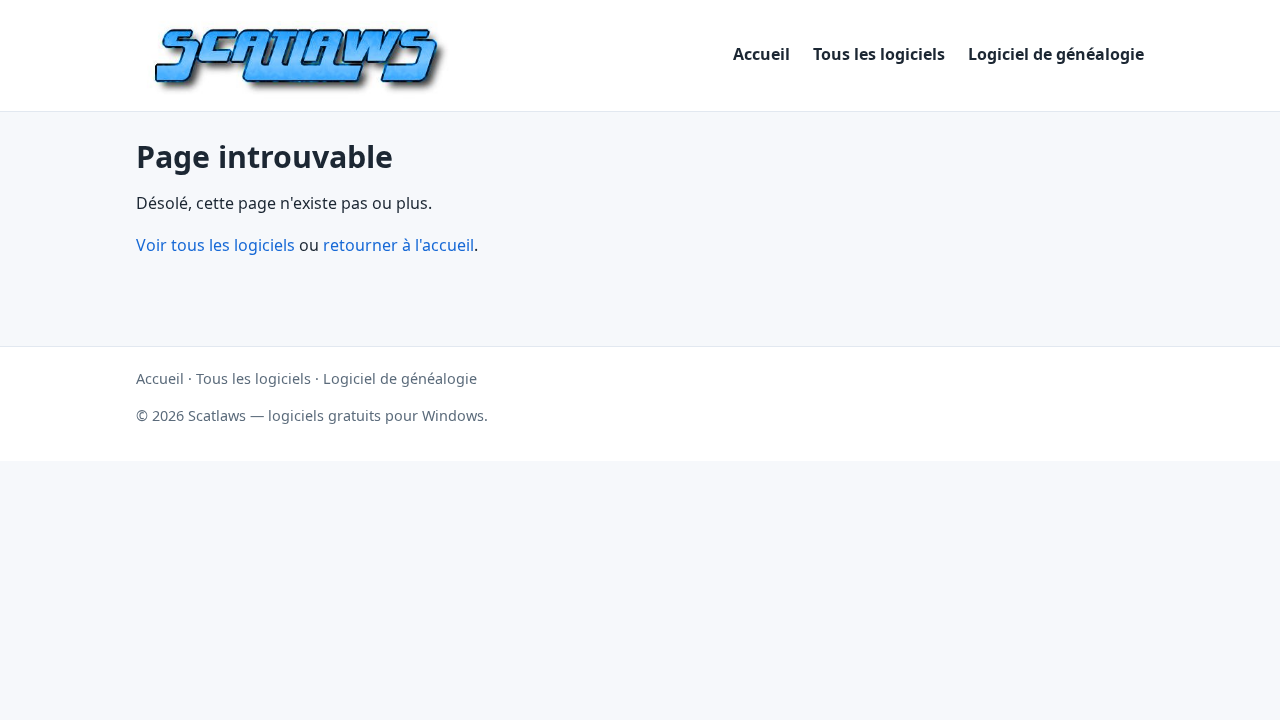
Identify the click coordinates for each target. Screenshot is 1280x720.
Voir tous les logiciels (215, 245)
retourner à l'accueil (398, 245)
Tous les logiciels (879, 54)
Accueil (761, 54)
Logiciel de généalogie (1056, 54)
